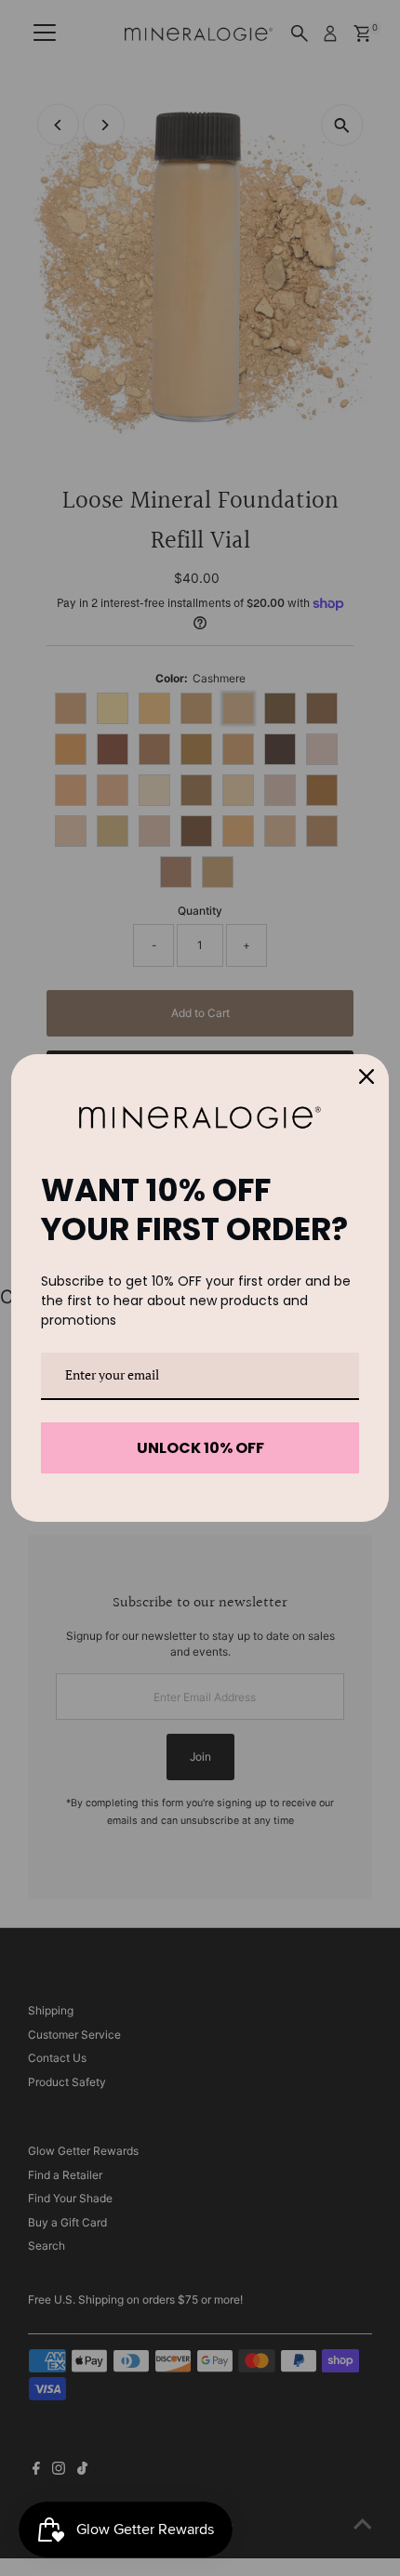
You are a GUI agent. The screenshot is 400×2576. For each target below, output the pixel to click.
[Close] (367, 1077)
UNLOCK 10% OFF (200, 1448)
